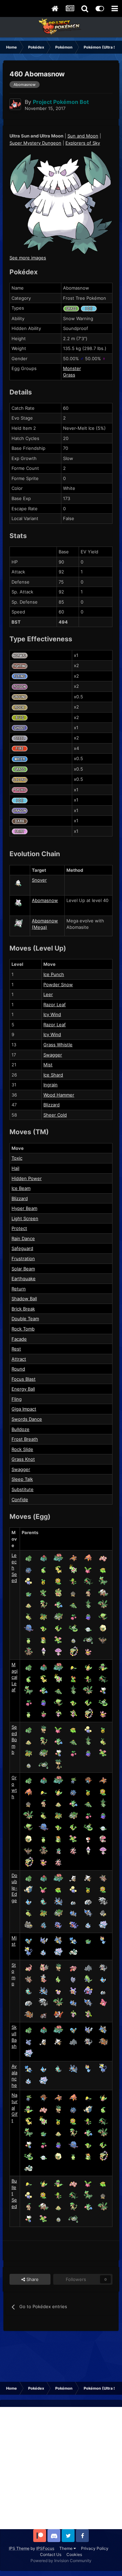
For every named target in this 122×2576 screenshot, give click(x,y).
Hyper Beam (24, 1208)
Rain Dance (23, 1238)
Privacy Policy (95, 2548)
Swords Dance (27, 1419)
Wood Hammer (59, 1095)
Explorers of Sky (83, 143)
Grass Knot (23, 1459)
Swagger (53, 1055)
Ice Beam (21, 1188)
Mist (48, 1065)
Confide (20, 1499)
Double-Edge (14, 1888)
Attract (19, 1359)
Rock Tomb (23, 1329)
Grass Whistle (58, 1045)
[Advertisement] (61, 2468)
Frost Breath (25, 1439)
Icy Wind (52, 1014)
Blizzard (52, 1105)
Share (32, 2279)
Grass (69, 375)
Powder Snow (58, 985)
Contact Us (51, 2554)
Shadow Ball (24, 1299)
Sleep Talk (22, 1479)
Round (18, 1369)
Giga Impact (24, 1409)
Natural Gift (15, 2108)
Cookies (74, 2554)
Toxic (17, 1158)
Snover (39, 880)
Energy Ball (23, 1389)
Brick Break (23, 1309)
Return (19, 1289)
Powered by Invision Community (61, 2561)
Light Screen (25, 1218)
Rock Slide (22, 1449)
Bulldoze (21, 1429)
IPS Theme (19, 2548)
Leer (48, 994)
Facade (19, 1339)
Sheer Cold (55, 1115)
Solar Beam (23, 1269)
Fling (17, 1399)
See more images (28, 258)
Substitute (23, 1489)
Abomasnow (45, 900)
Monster (72, 368)
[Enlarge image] (61, 202)
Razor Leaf (55, 1005)
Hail (15, 1168)
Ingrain (50, 1085)
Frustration (23, 1258)
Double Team (25, 1319)
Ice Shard (53, 1075)
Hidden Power (27, 1178)
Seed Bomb (14, 1740)
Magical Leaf (15, 1677)
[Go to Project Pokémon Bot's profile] (15, 104)
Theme (66, 2548)
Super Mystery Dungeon (35, 143)
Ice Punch (54, 974)
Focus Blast (24, 1379)
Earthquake (24, 1278)
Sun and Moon (83, 136)
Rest (16, 1349)
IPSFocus (45, 2548)
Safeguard (22, 1248)
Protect (19, 1228)
